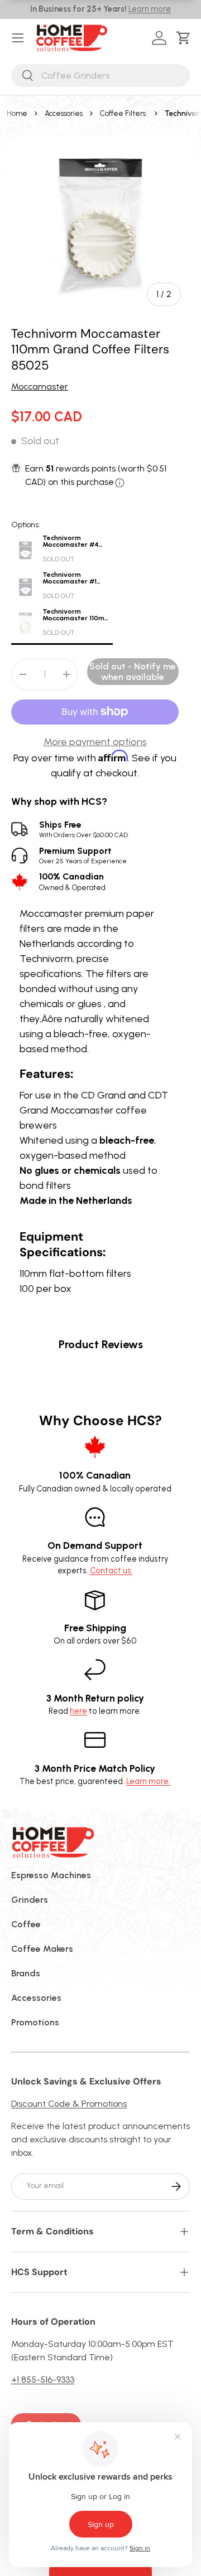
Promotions (35, 2022)
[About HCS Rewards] (120, 483)
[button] (186, 38)
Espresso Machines (51, 1875)
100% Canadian (72, 881)
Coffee (26, 1924)
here (78, 1711)
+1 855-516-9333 (43, 2380)
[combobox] (100, 76)
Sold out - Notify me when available (133, 672)
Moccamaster (40, 387)
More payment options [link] (95, 742)
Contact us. (111, 1571)
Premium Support (83, 855)
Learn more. (148, 1781)
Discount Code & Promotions (69, 2104)
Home (17, 113)
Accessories (64, 113)
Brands (26, 1973)
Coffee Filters (123, 113)
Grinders (30, 1900)
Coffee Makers (42, 1949)
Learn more (150, 9)
